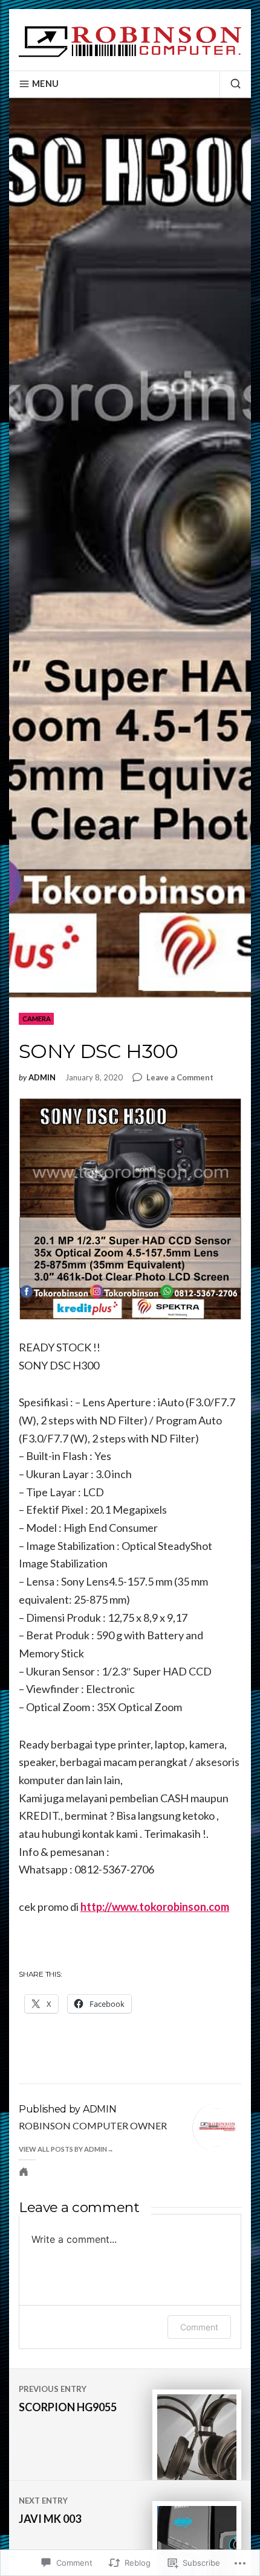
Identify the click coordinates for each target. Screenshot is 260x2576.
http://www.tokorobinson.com (155, 1907)
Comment (199, 2327)
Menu (45, 84)
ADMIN (42, 1078)
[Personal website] (24, 2172)
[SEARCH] (230, 84)
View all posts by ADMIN (63, 2149)
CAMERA (37, 1019)
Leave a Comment (180, 1078)
